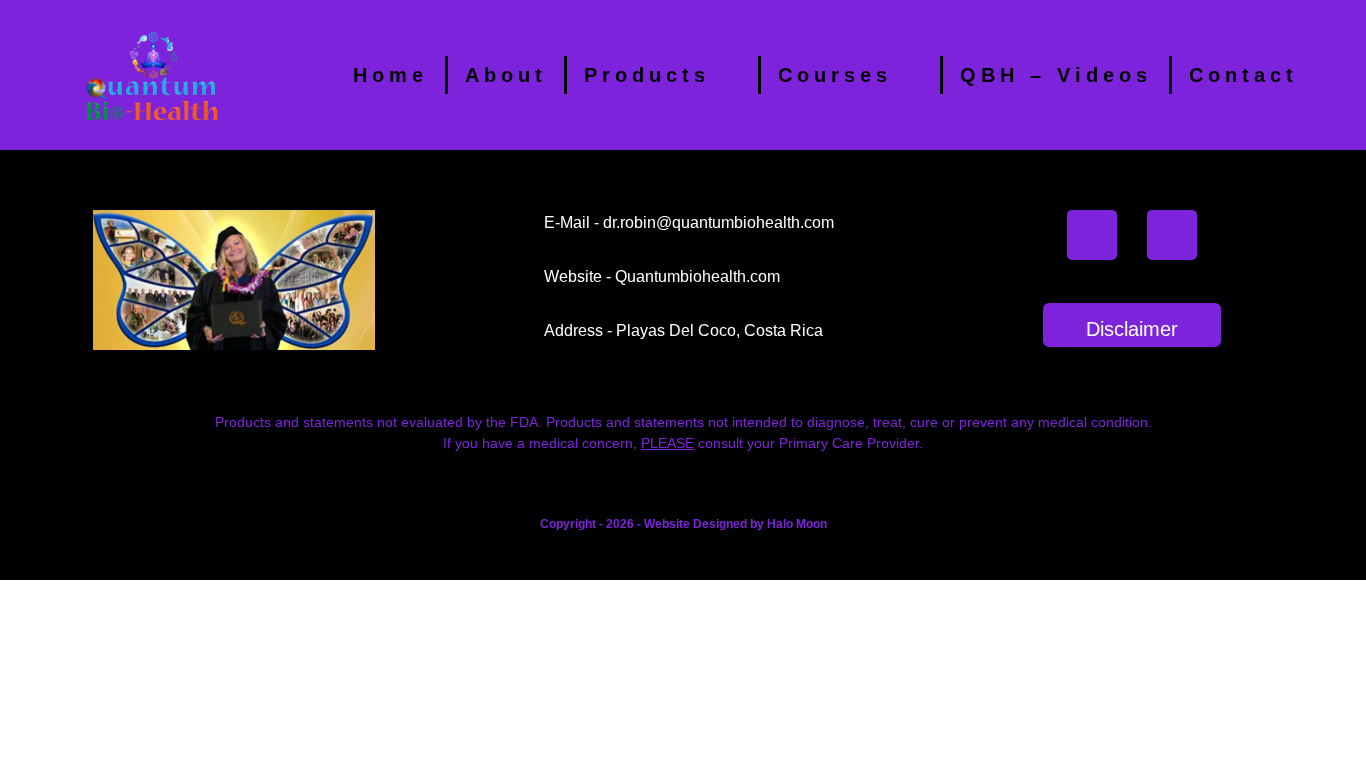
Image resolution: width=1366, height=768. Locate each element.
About (506, 75)
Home (390, 75)
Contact (1243, 75)
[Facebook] (1092, 235)
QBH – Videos (1056, 75)
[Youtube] (1172, 235)
